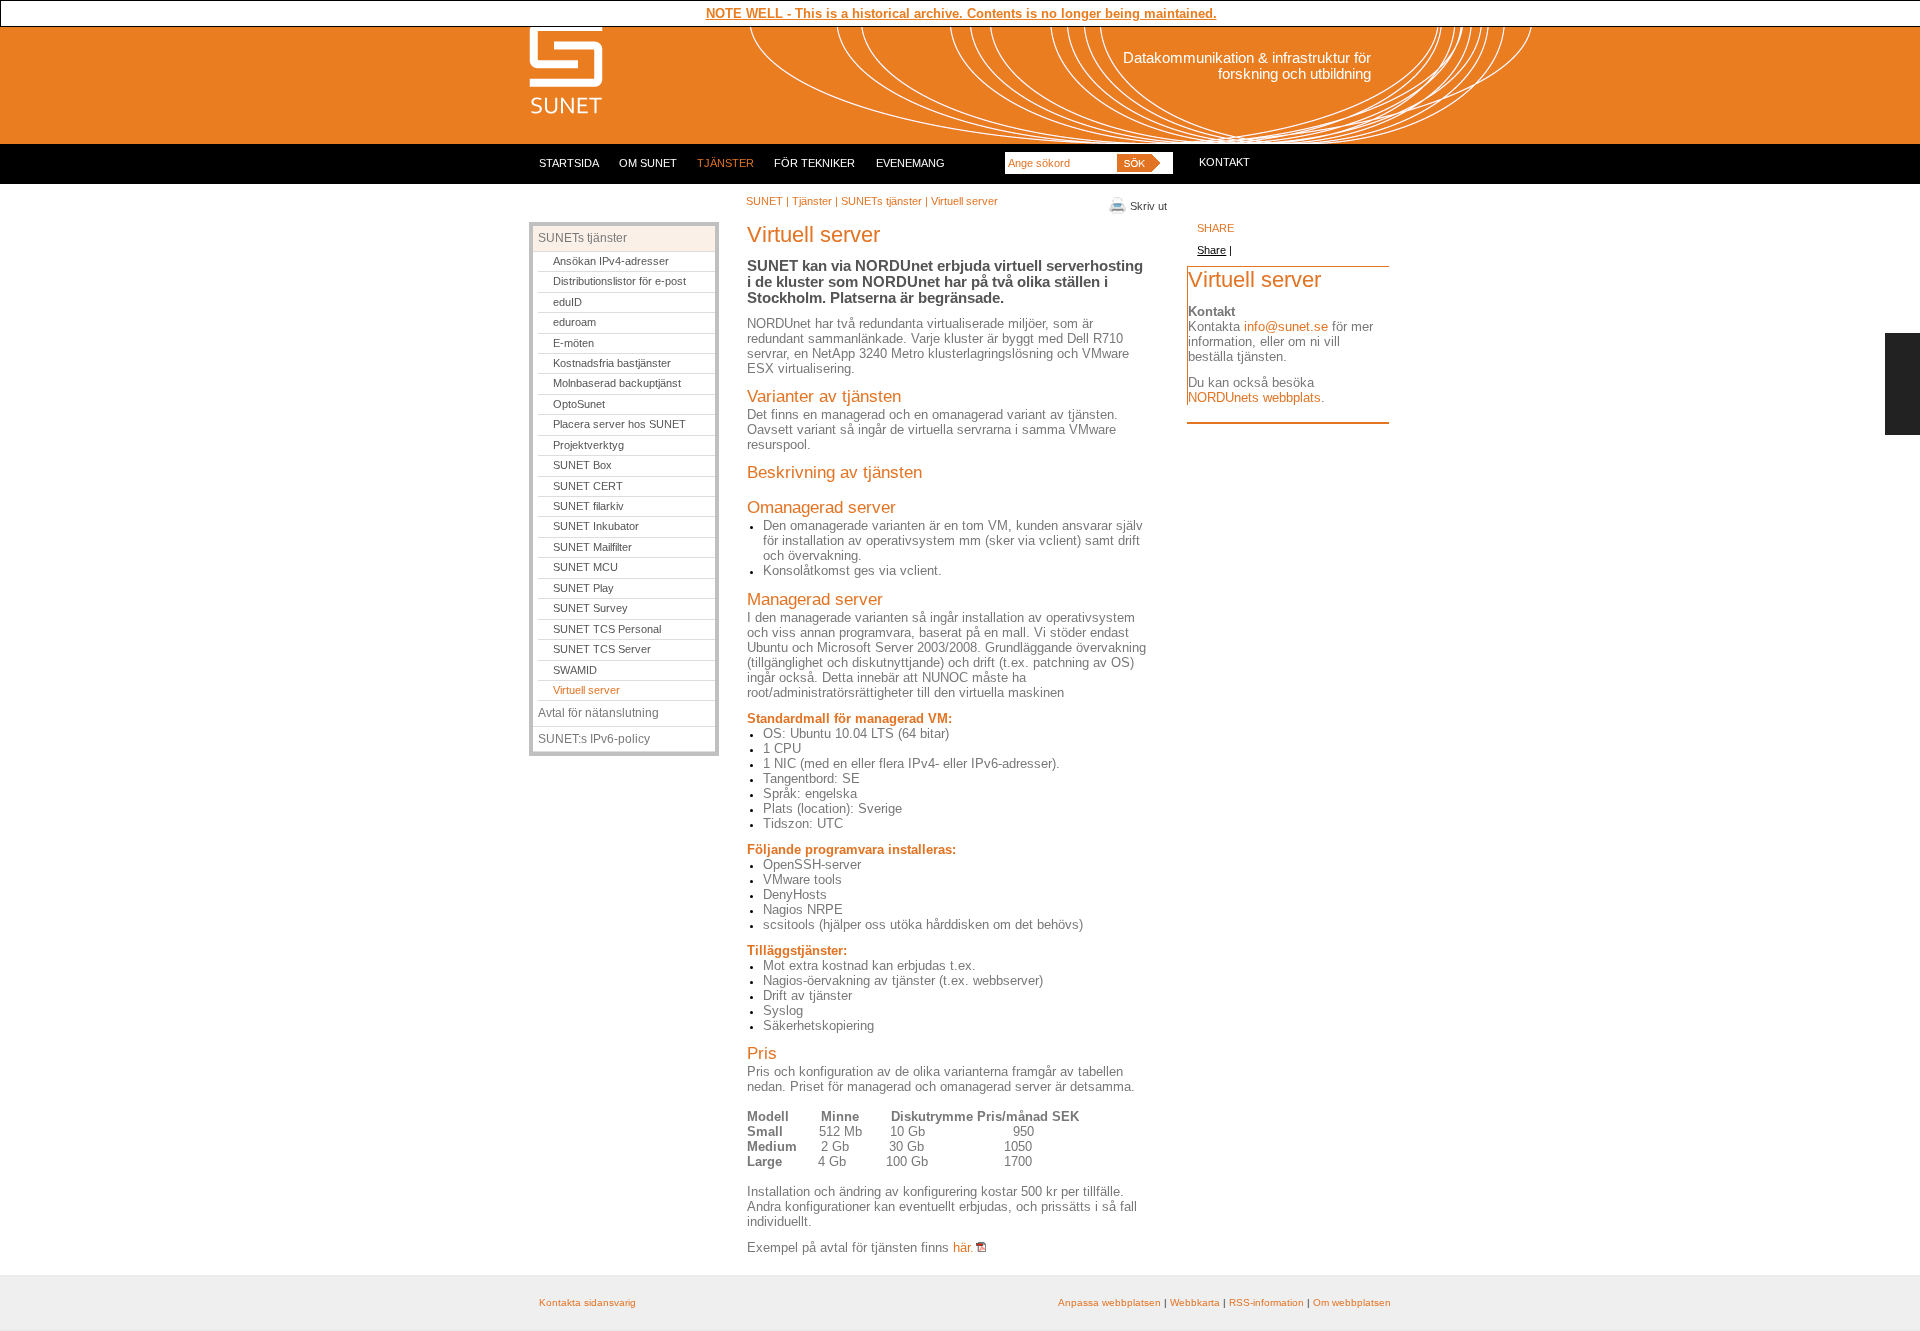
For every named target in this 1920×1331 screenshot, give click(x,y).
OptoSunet (579, 404)
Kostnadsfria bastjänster (612, 363)
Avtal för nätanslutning (598, 713)
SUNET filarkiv (588, 506)
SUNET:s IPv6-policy (594, 739)
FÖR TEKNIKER (814, 163)
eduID (567, 302)
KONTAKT (1224, 162)
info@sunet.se (1286, 326)
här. (963, 1247)
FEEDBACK (1902, 384)
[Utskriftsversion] (1117, 210)
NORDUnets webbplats (1254, 397)
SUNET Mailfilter (592, 547)
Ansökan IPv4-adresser (611, 261)
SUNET (764, 201)
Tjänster (812, 201)
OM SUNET (648, 163)
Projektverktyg (588, 445)
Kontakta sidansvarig (587, 1302)
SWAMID (575, 670)
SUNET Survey (590, 608)
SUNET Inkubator (596, 526)
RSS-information (1266, 1302)
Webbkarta (1195, 1302)
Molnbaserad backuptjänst (617, 383)
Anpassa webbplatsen (1109, 1302)
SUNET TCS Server (602, 649)
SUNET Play (583, 588)
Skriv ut (1148, 206)
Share (1211, 250)
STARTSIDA (569, 163)
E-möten (573, 343)
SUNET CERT (588, 486)
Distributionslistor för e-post (619, 281)
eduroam (574, 322)
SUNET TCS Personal (607, 629)
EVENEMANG (910, 163)
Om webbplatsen (1352, 1302)
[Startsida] (566, 111)
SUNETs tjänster (883, 201)
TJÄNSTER (725, 163)
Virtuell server (586, 690)
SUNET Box (582, 465)
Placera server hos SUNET (619, 424)
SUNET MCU (585, 567)
